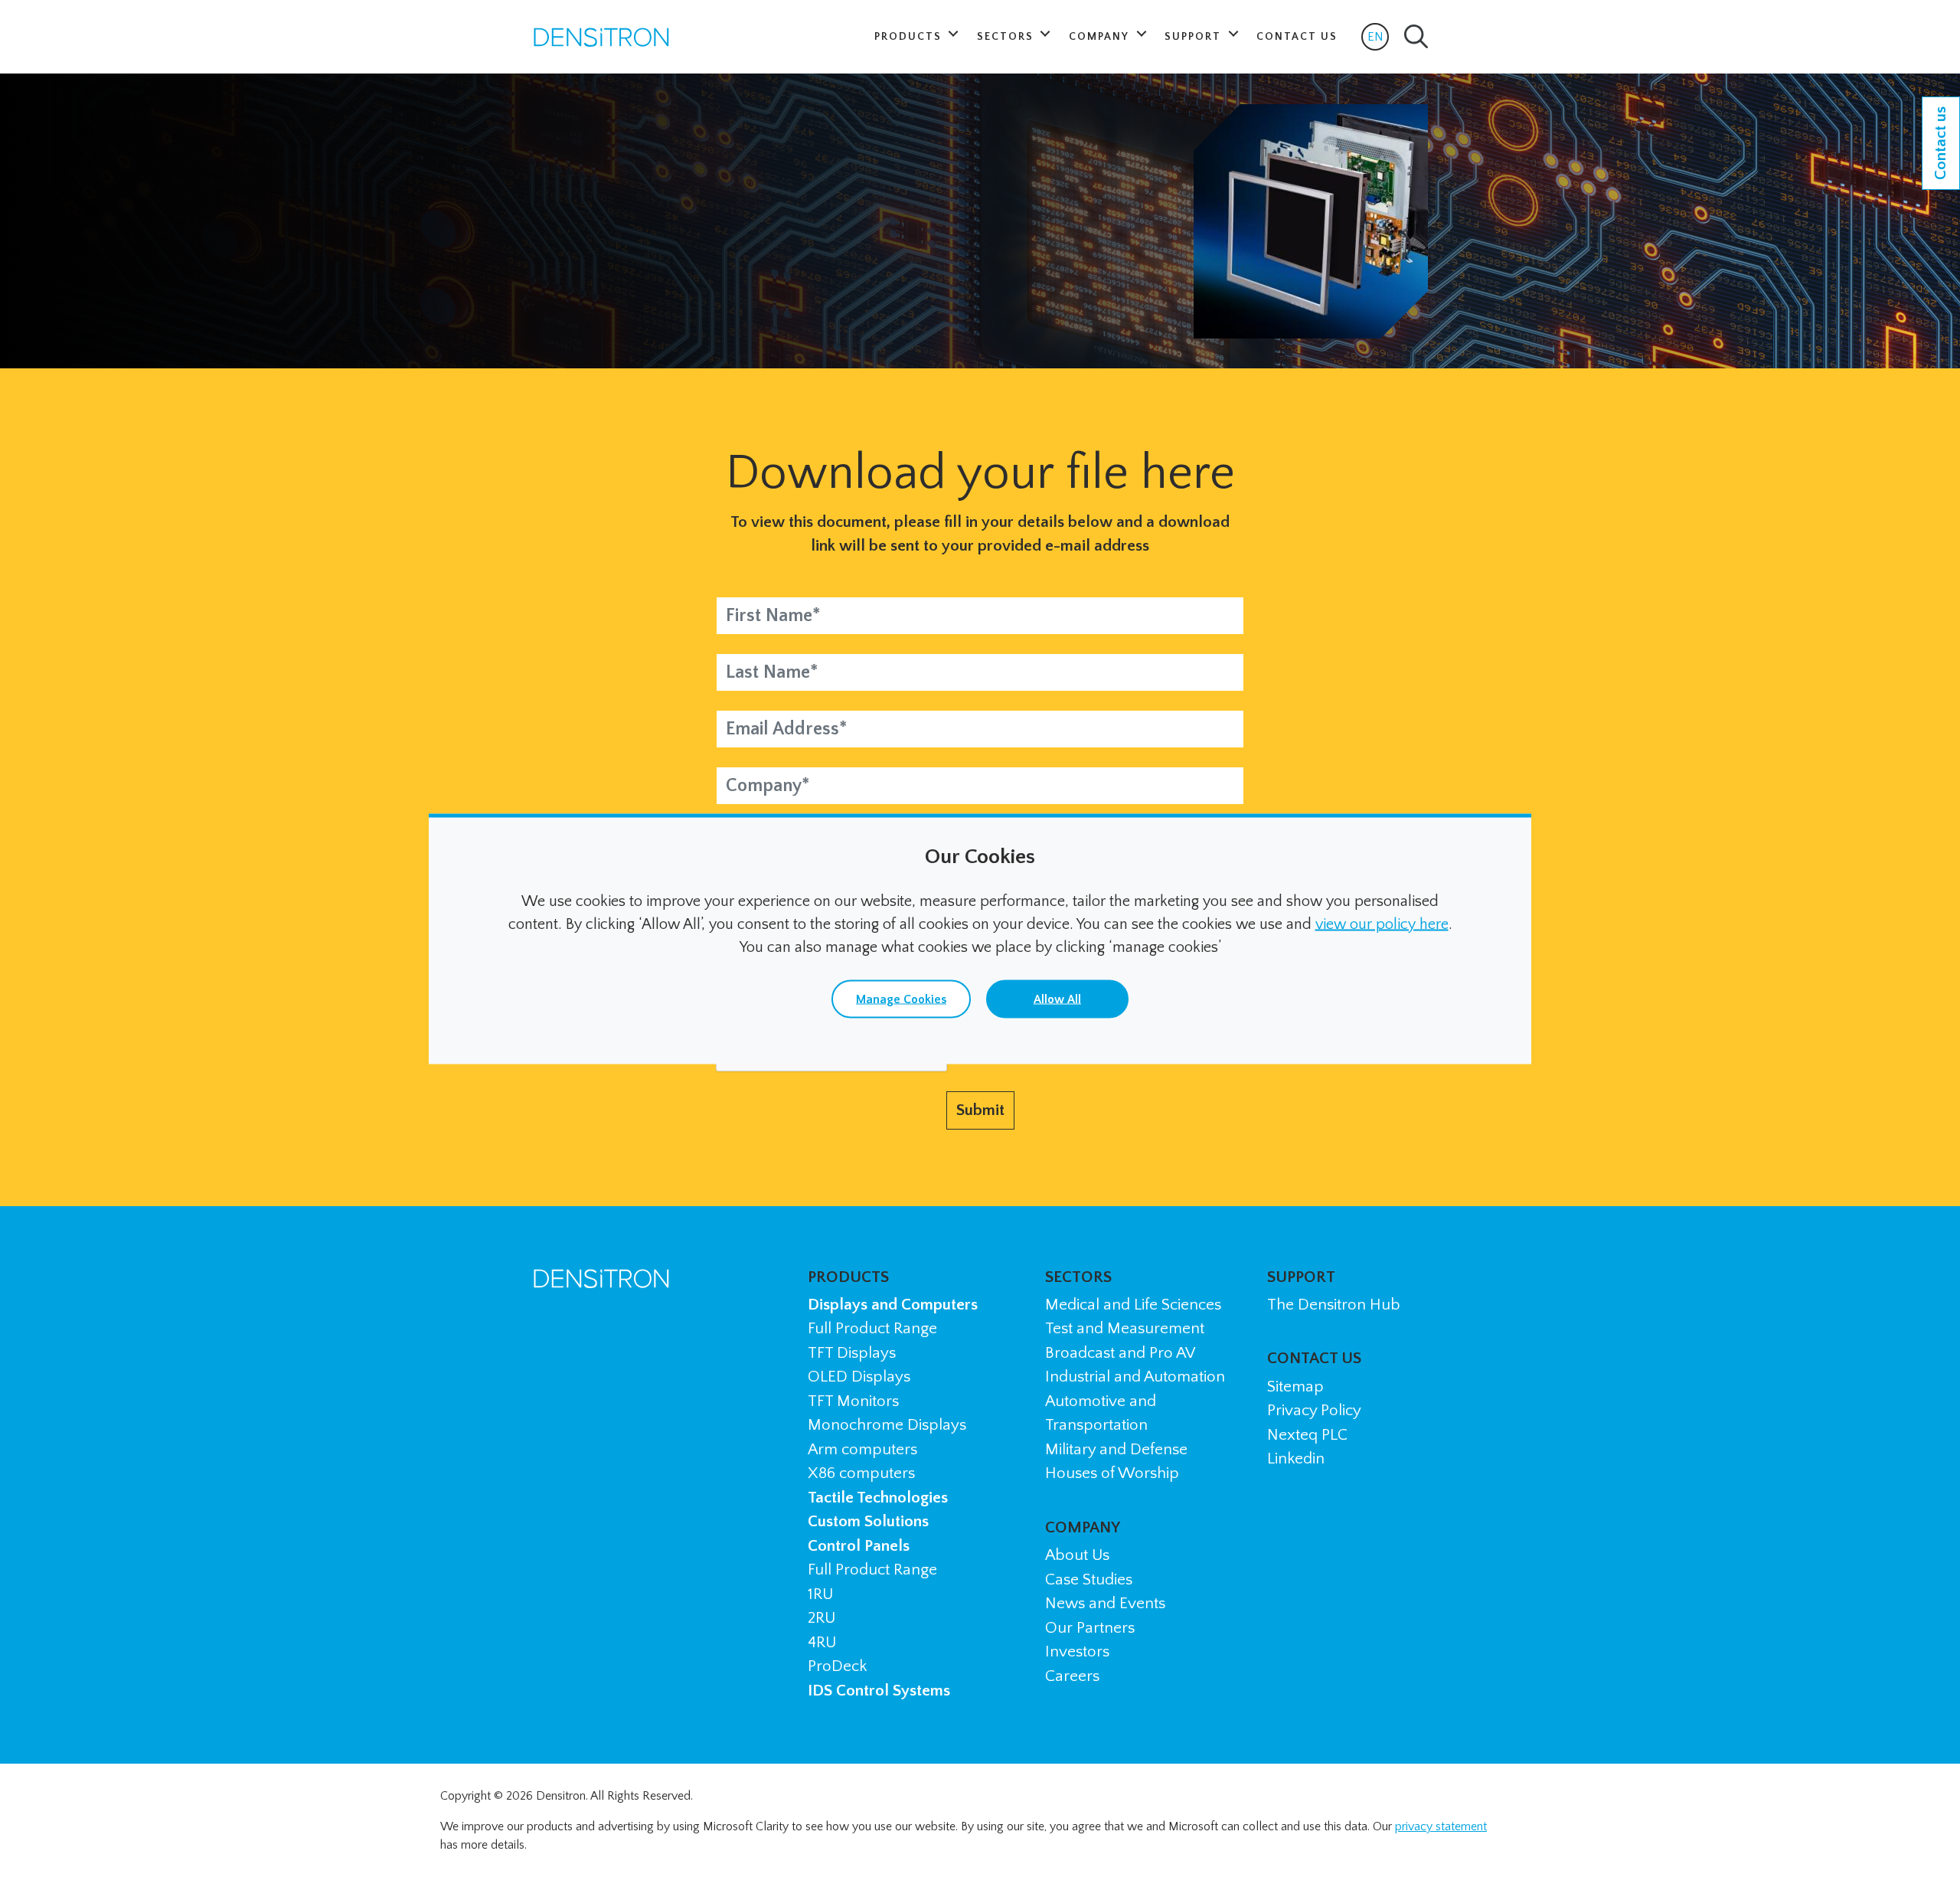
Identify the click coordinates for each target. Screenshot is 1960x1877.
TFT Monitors (853, 1401)
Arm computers (862, 1449)
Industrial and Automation (1135, 1377)
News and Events (1105, 1603)
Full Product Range (872, 1328)
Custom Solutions (868, 1521)
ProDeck (837, 1666)
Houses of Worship (1112, 1473)
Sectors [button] (1007, 37)
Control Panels (859, 1546)
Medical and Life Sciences (1133, 1305)
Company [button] (1101, 37)
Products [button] (910, 37)
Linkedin (1296, 1458)
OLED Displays (859, 1377)
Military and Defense (1116, 1449)
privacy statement (1441, 1826)
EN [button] (1378, 40)
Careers (1072, 1676)
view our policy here (1382, 924)
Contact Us (1297, 37)
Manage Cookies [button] (901, 999)
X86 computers (861, 1473)
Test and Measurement (1125, 1328)
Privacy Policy (1314, 1410)
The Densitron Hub (1334, 1305)
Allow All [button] (1057, 999)
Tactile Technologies (878, 1498)
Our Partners (1090, 1628)
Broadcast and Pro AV (1120, 1353)
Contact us (1940, 143)
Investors (1077, 1651)
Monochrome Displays (887, 1425)
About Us (1077, 1555)
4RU (822, 1642)
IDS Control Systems (879, 1691)
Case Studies (1089, 1579)
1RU (820, 1594)
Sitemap (1295, 1386)
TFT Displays (852, 1353)
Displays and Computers (893, 1305)
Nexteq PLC (1307, 1435)
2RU (822, 1618)
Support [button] (1195, 37)
